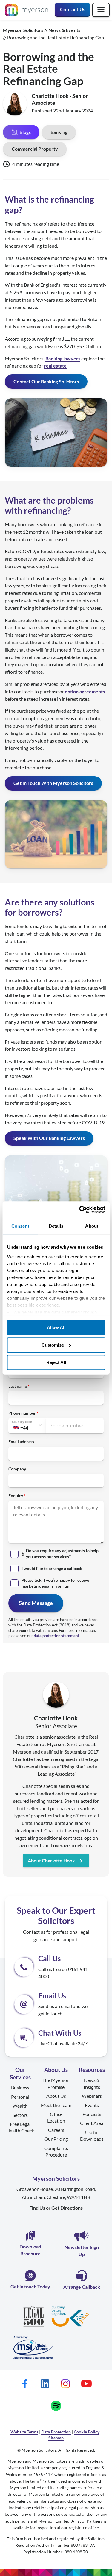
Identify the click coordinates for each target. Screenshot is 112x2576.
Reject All (56, 1362)
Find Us (37, 2208)
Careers (56, 2130)
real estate (55, 366)
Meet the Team (56, 2105)
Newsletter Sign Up (82, 2250)
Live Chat (48, 2043)
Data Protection (56, 2432)
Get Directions (67, 2208)
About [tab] (92, 1226)
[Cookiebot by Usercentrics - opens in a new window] (80, 1210)
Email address (21, 1442)
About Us (56, 2096)
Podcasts (92, 2114)
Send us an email (55, 2006)
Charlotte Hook (50, 96)
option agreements (85, 691)
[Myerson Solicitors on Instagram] (65, 2384)
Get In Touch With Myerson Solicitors (53, 783)
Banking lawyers (63, 358)
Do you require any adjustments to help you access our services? (62, 1554)
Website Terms (24, 2432)
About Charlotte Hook (51, 1860)
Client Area (92, 2123)
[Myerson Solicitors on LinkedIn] (45, 2384)
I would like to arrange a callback (52, 1568)
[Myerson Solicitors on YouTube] (86, 2384)
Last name (18, 1386)
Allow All (56, 1327)
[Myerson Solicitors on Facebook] (25, 2384)
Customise (53, 1345)
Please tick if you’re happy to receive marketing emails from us (55, 1583)
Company (17, 1469)
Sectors (20, 2115)
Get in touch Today (30, 2286)
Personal (20, 2097)
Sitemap (56, 2438)
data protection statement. (57, 1636)
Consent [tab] (20, 1226)
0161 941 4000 (63, 1973)
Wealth (20, 2106)
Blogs (25, 132)
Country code (22, 1422)
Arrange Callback (82, 2287)
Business (20, 2087)
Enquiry (16, 1496)
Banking (59, 132)
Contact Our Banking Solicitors (46, 381)
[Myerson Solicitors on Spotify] (56, 2406)
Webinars (92, 2096)
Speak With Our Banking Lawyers (49, 1138)
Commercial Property (35, 149)
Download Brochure (30, 2250)
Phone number (22, 1413)
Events (92, 2105)
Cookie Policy (87, 2432)
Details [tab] (56, 1226)
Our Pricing (56, 2139)
